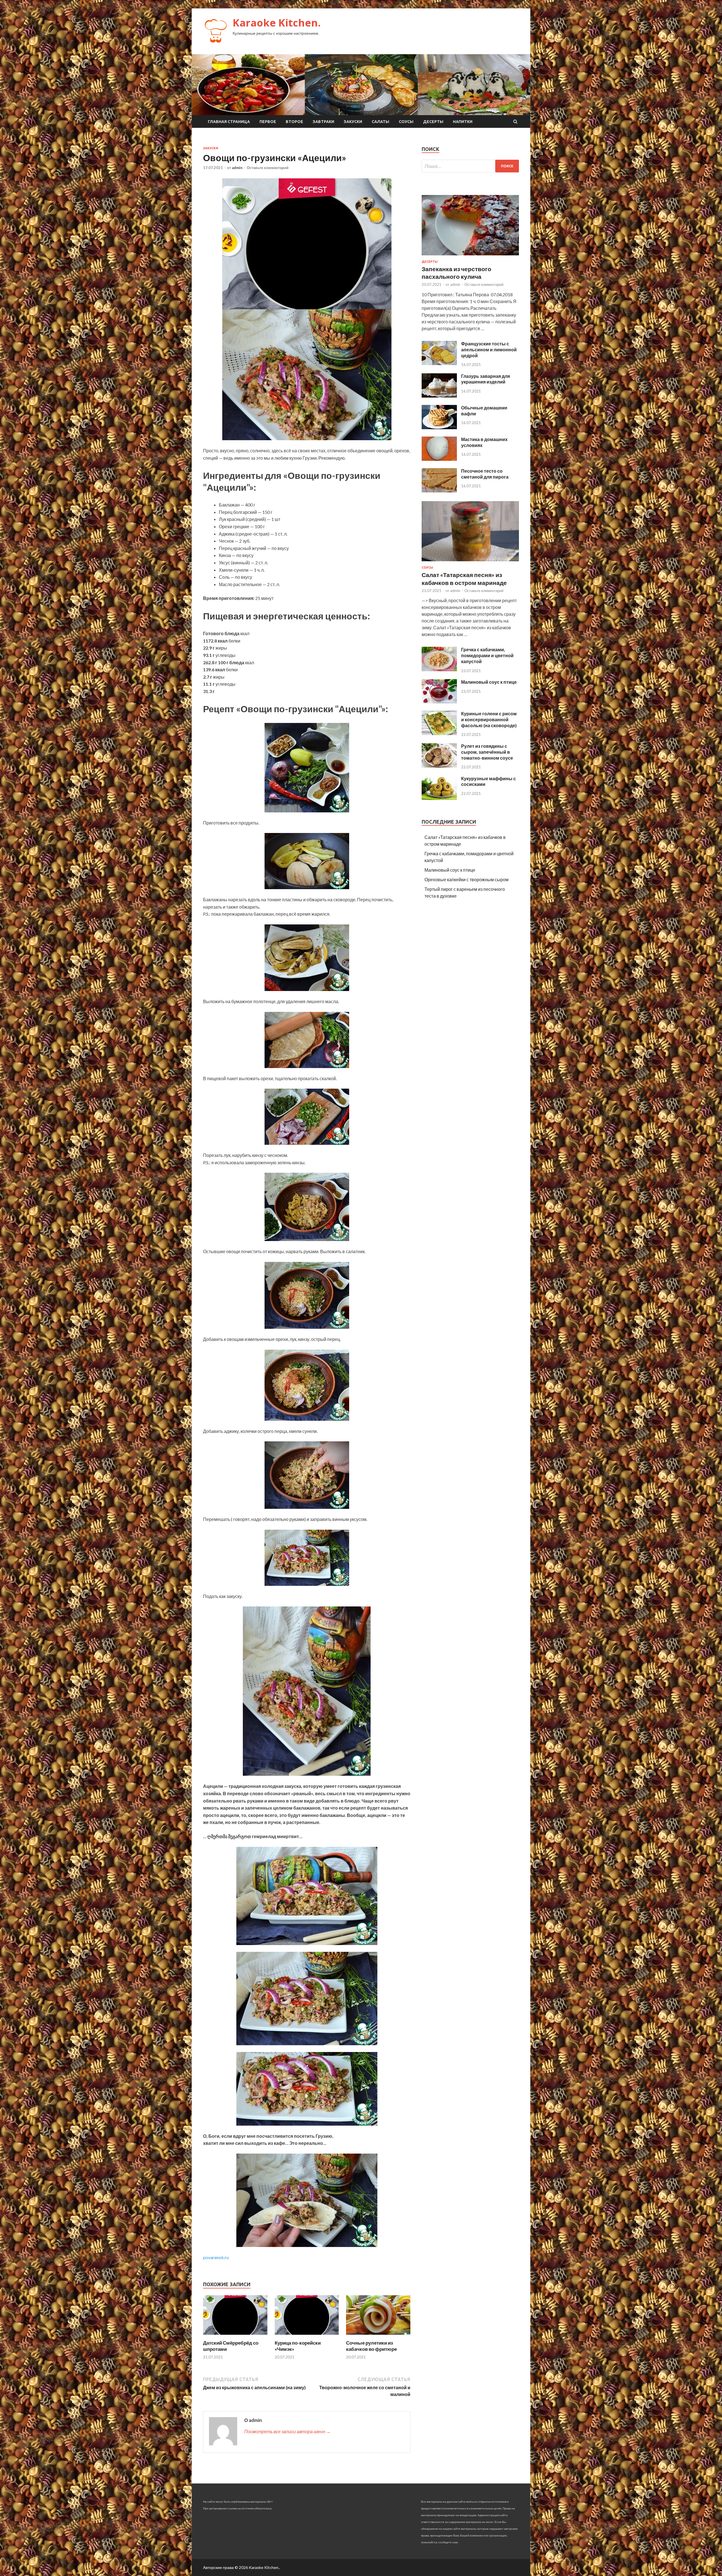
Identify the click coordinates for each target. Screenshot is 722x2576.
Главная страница (229, 122)
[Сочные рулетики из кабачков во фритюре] (378, 2336)
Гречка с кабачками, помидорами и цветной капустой (487, 655)
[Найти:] (470, 166)
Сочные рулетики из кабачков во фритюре (371, 2346)
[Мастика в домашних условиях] (439, 459)
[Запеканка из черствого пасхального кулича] (470, 256)
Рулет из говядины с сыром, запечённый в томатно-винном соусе (487, 752)
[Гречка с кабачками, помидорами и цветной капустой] (439, 669)
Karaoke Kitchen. (277, 23)
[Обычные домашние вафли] (439, 427)
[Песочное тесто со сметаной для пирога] (439, 491)
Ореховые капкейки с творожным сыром (466, 879)
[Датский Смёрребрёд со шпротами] (235, 2336)
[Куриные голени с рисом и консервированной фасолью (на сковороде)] (439, 733)
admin (237, 168)
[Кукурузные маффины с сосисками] (439, 798)
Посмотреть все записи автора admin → (287, 2431)
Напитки (463, 122)
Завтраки (323, 122)
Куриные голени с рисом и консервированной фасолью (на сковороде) (489, 719)
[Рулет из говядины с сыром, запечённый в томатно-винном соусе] (439, 766)
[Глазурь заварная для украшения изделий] (439, 396)
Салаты (380, 122)
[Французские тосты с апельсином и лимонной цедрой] (439, 363)
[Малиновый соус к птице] (439, 702)
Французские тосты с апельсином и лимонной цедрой (489, 349)
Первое (268, 122)
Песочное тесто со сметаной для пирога (485, 474)
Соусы (406, 122)
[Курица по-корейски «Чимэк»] (307, 2336)
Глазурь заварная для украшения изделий (486, 379)
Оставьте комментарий (268, 168)
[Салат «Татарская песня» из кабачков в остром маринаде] (470, 562)
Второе (294, 122)
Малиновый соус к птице (489, 682)
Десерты (433, 122)
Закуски (353, 122)
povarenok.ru (216, 2257)
